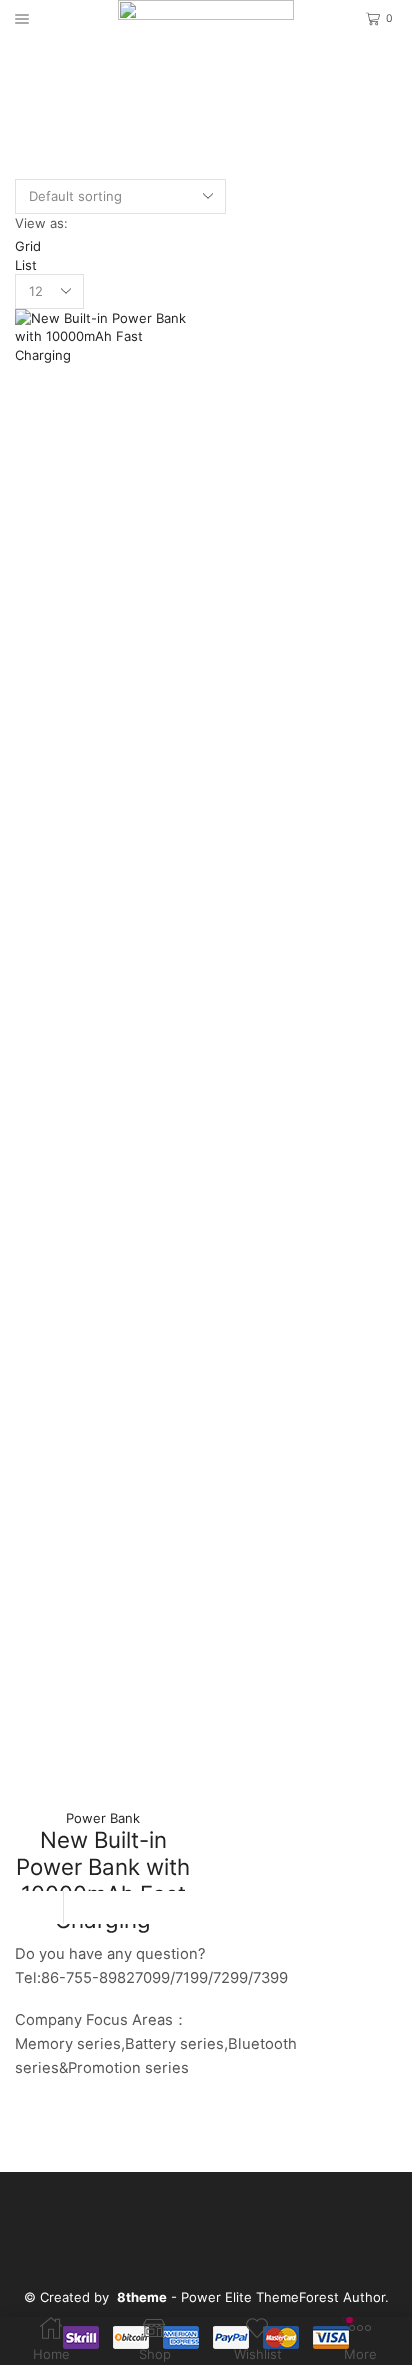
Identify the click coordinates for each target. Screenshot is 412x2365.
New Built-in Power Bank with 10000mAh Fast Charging (103, 1879)
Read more (103, 1907)
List (26, 265)
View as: (41, 223)
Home (177, 70)
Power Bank (103, 1818)
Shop (228, 70)
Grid (28, 246)
